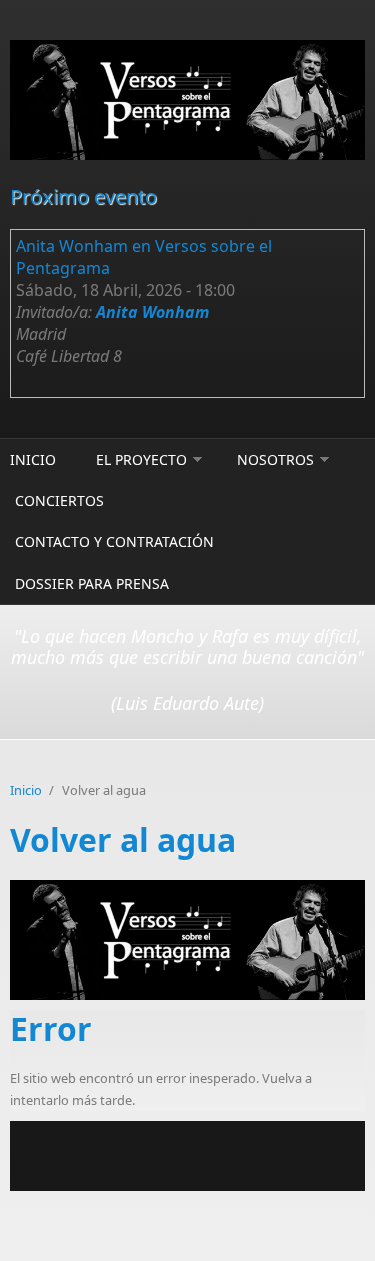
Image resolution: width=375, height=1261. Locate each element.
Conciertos (59, 500)
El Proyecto (141, 459)
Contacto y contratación (114, 541)
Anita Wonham (152, 312)
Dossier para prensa (92, 583)
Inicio (33, 459)
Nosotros (275, 459)
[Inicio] (187, 100)
